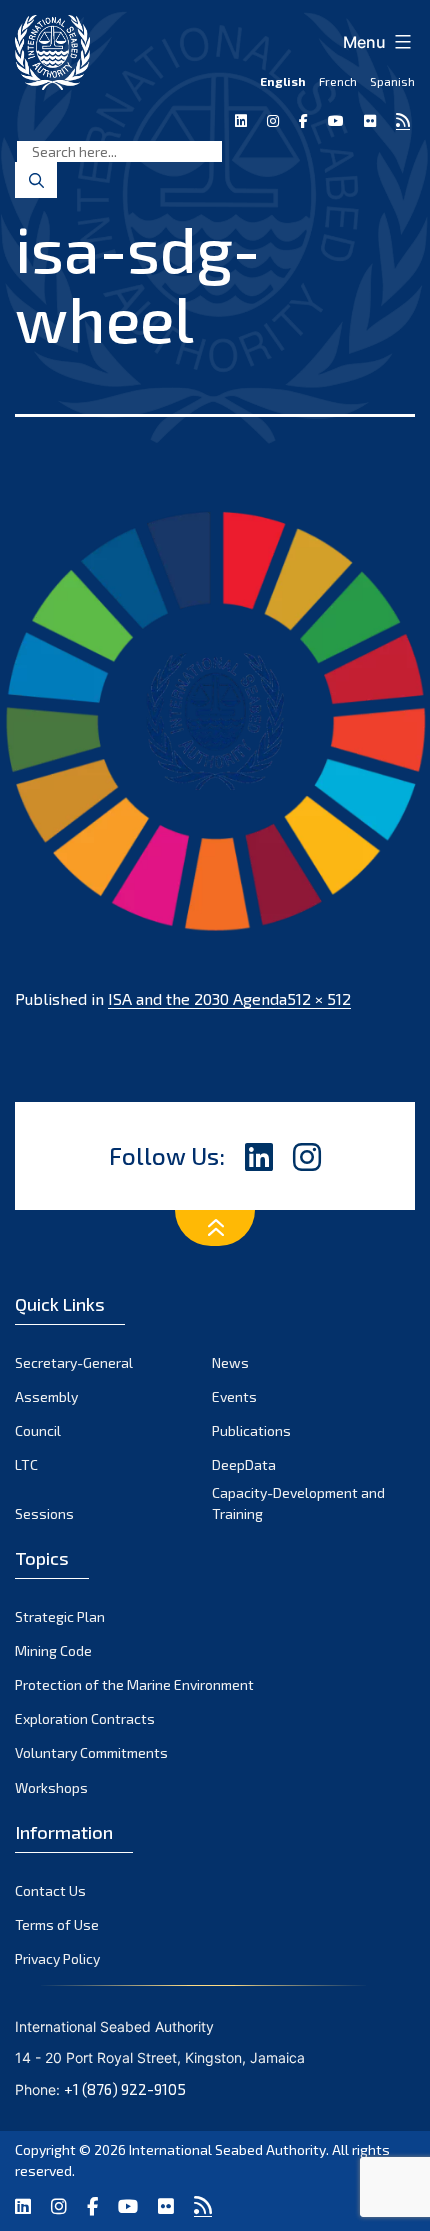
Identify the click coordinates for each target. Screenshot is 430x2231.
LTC (26, 1464)
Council (38, 1430)
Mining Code (53, 1650)
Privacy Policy (57, 1958)
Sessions (44, 1513)
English (283, 81)
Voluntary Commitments (91, 1752)
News (230, 1362)
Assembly (46, 1396)
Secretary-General (74, 1362)
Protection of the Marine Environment (134, 1684)
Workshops (51, 1787)
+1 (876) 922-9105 (125, 2089)
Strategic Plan (60, 1616)
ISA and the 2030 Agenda (197, 998)
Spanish (392, 81)
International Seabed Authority (227, 2149)
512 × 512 (319, 998)
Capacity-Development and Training (298, 1503)
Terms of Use (57, 1924)
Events (234, 1396)
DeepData (244, 1464)
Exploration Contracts (85, 1718)
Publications (251, 1430)
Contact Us (50, 1890)
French (338, 81)
